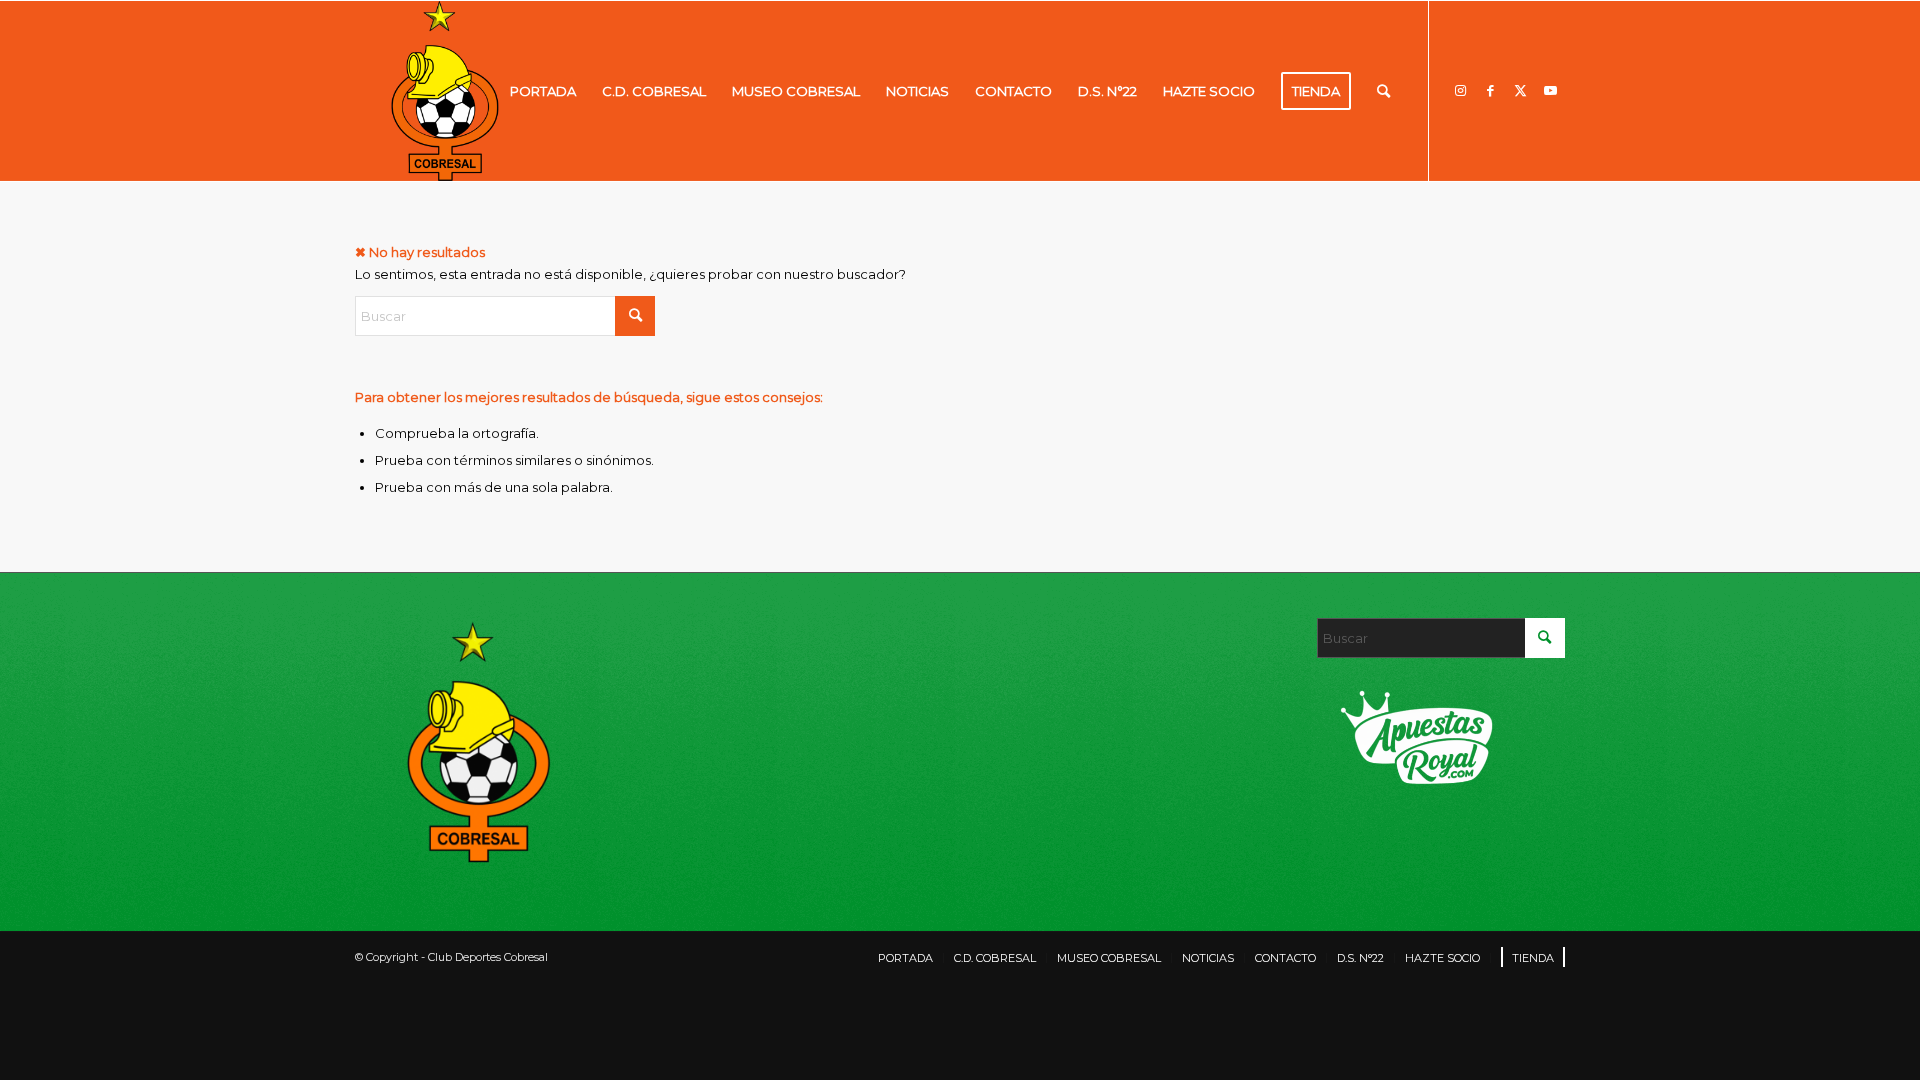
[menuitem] (543, 91)
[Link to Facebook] (1490, 90)
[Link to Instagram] (1460, 90)
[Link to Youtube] (1550, 90)
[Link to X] (1520, 90)
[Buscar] (1383, 91)
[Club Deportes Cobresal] (445, 91)
